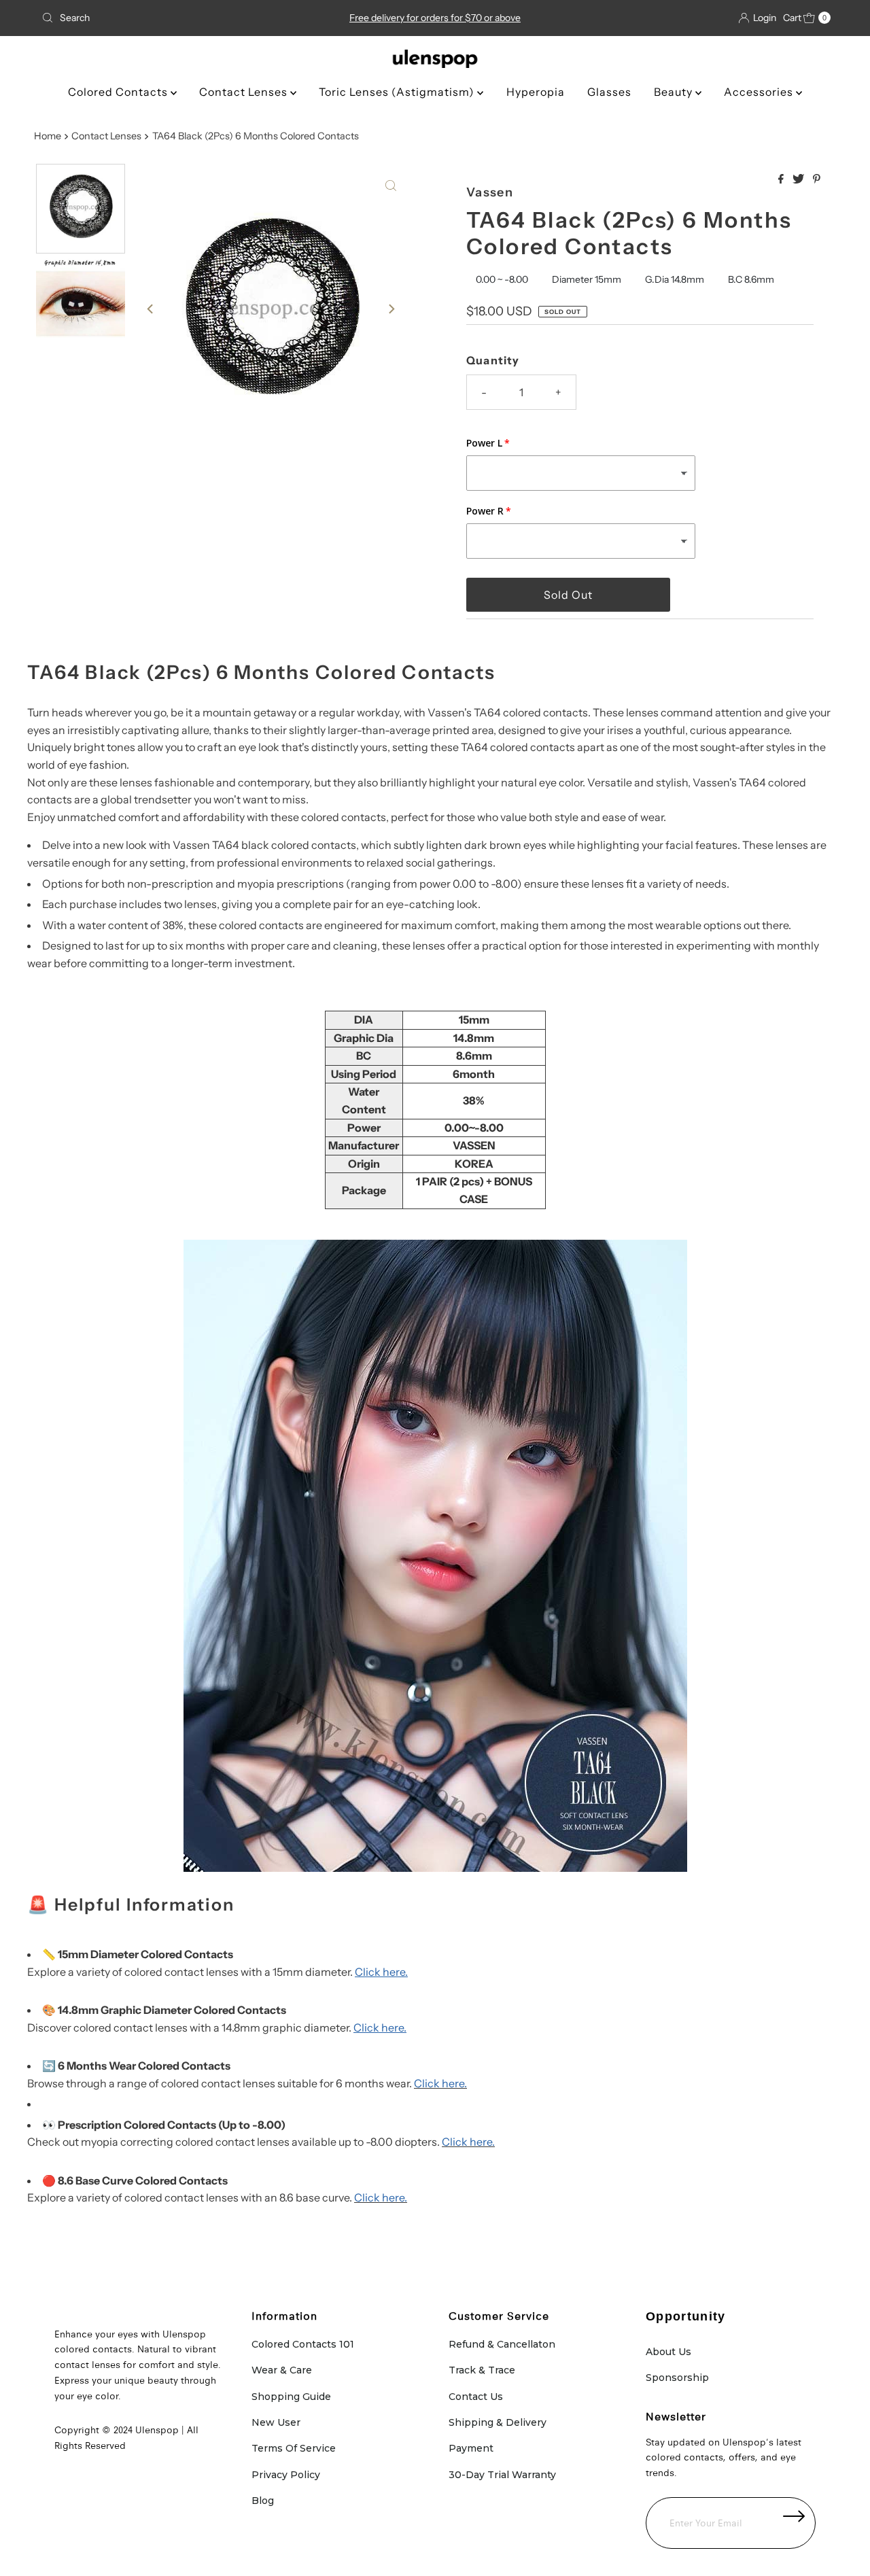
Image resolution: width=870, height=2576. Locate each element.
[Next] (391, 309)
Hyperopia (536, 92)
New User (276, 2422)
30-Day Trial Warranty (502, 2475)
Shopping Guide (291, 2397)
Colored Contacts (119, 92)
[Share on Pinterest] (817, 179)
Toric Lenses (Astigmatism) (398, 92)
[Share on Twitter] (799, 179)
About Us (668, 2352)
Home (48, 136)
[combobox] (165, 18)
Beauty (675, 92)
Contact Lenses (245, 92)
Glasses (609, 92)
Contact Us (476, 2397)
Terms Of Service (294, 2448)
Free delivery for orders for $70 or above (435, 18)
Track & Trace (482, 2370)
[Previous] (151, 309)
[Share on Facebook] (782, 179)
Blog (263, 2501)
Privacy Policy (286, 2475)
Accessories (760, 92)
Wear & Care (282, 2370)
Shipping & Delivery (498, 2422)
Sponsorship (677, 2378)
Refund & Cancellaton (502, 2344)
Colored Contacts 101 (303, 2344)
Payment (471, 2448)
